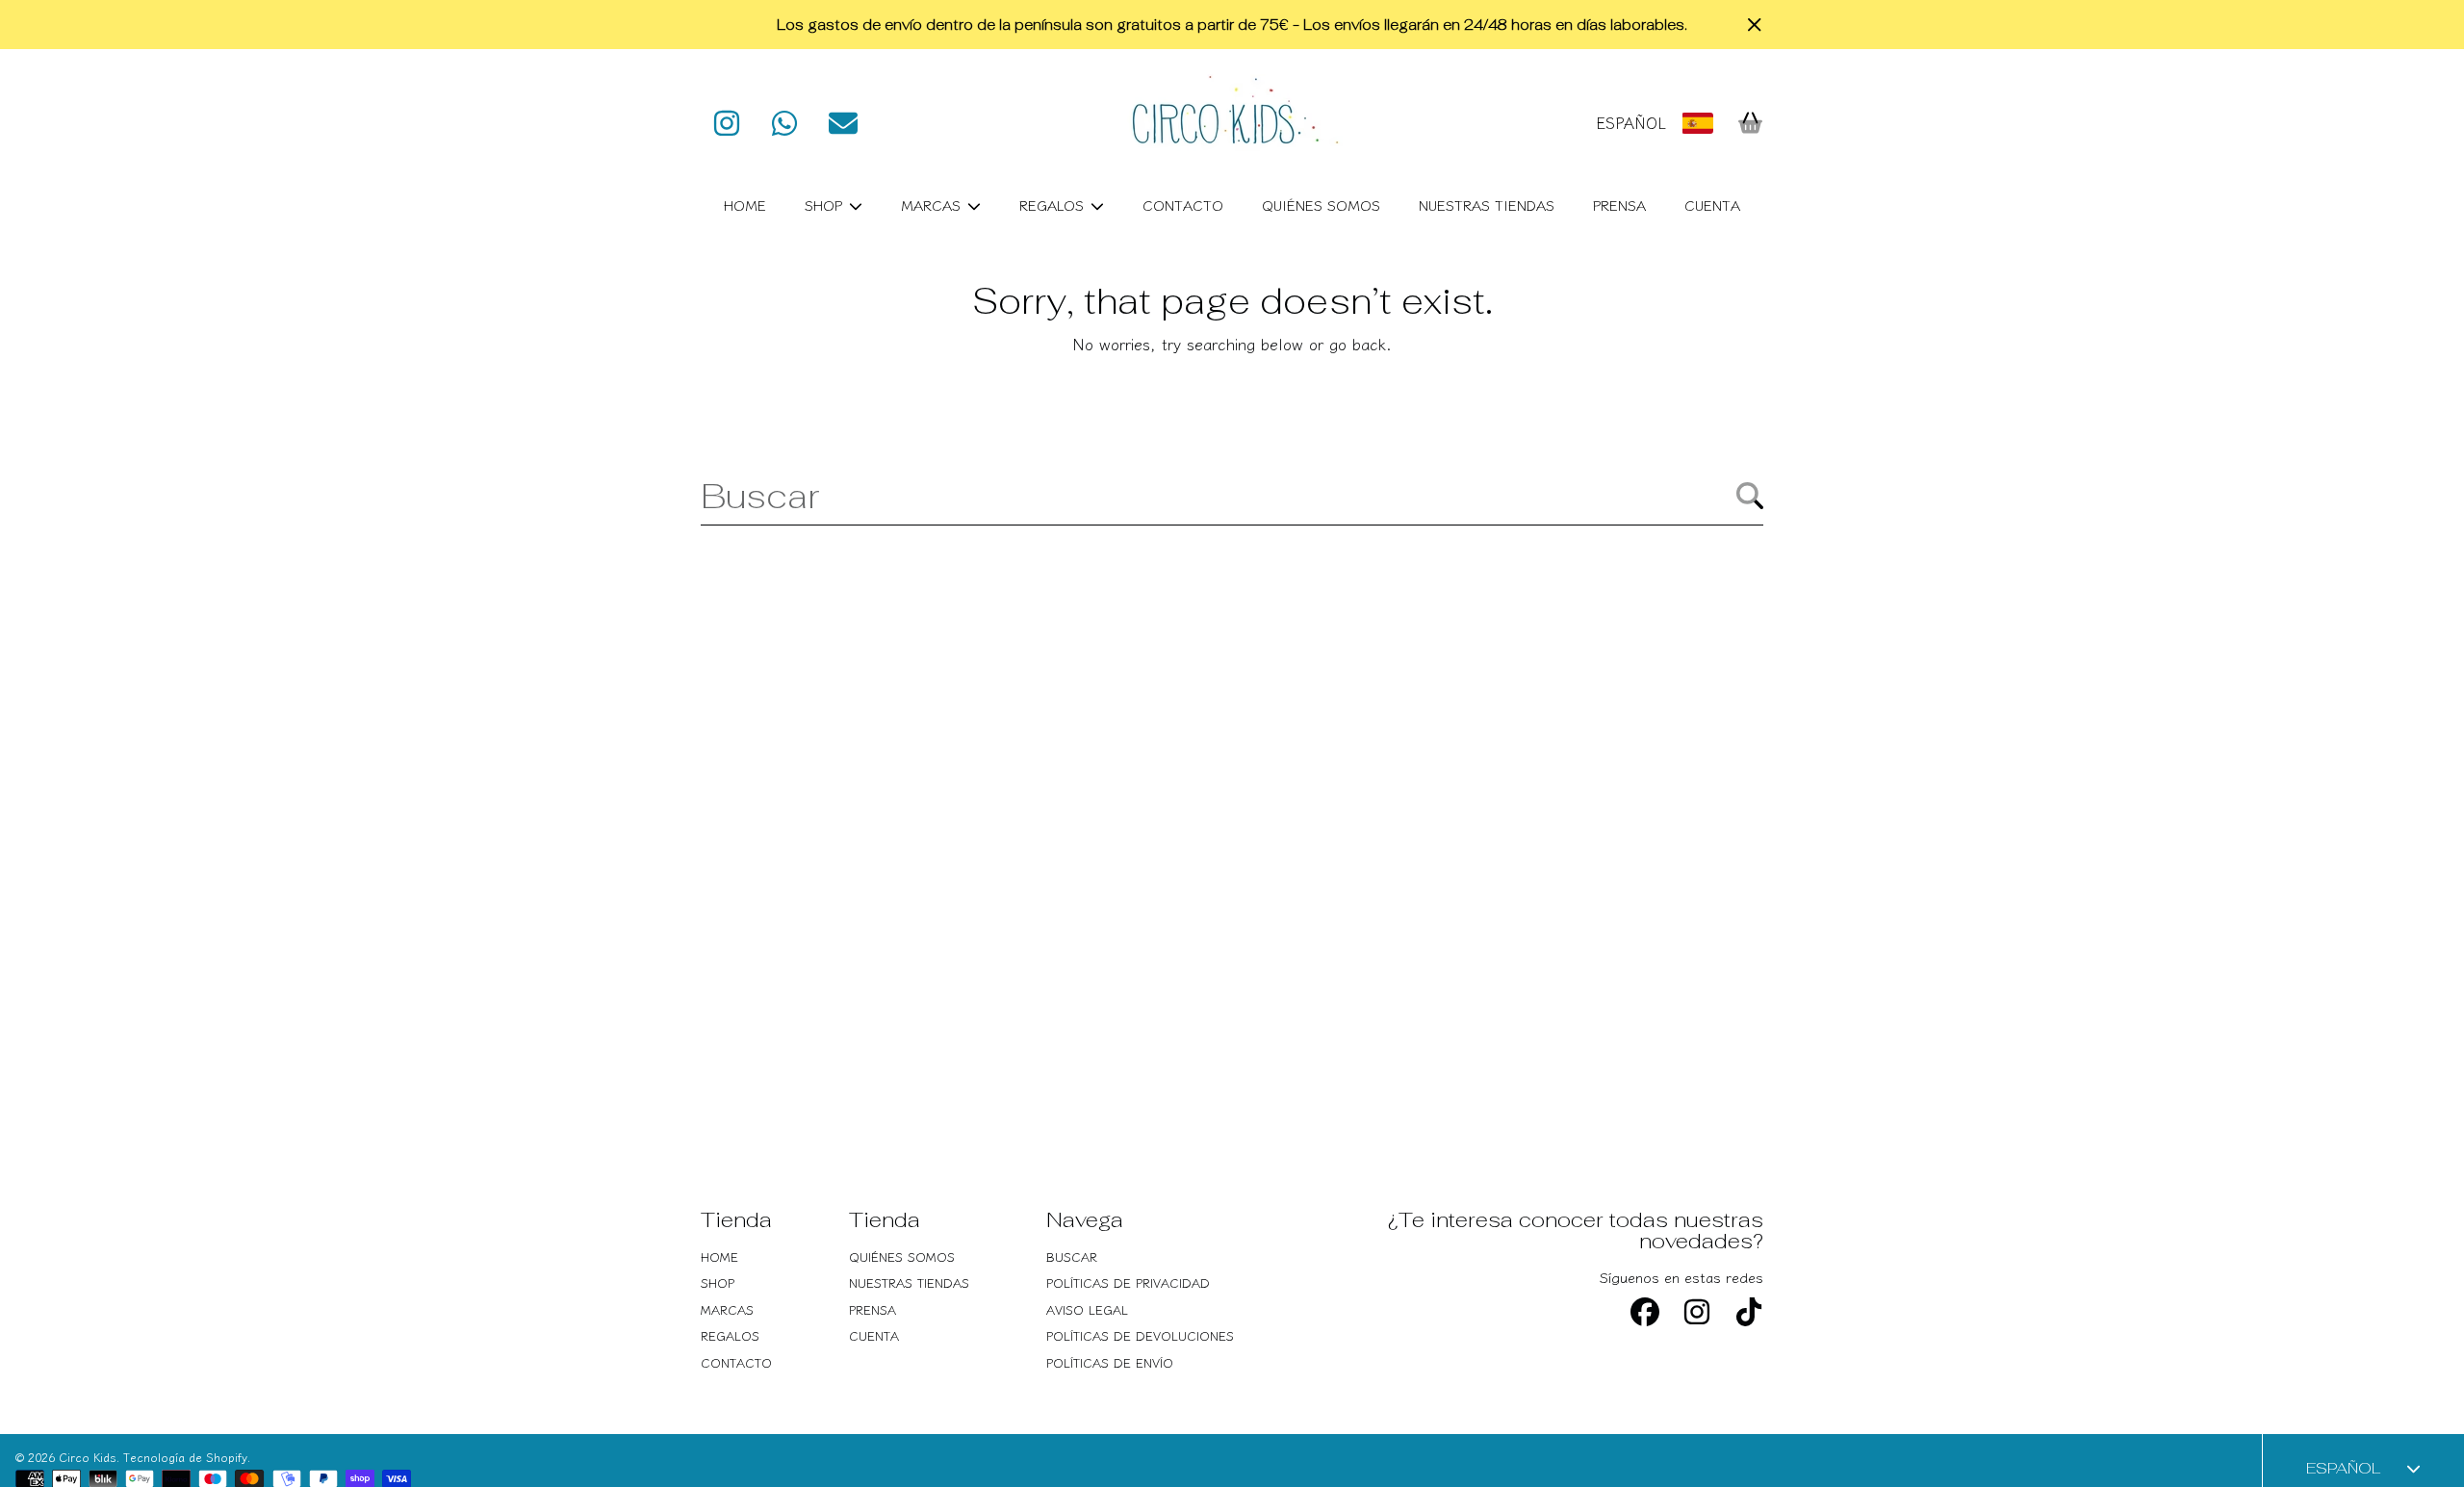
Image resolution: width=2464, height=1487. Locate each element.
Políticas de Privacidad (1128, 1282)
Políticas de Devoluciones (1140, 1335)
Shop (826, 205)
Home (719, 1256)
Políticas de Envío (1110, 1362)
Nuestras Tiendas (909, 1282)
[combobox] (1232, 496)
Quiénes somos (902, 1256)
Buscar (1072, 1256)
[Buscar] (1750, 496)
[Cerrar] (1755, 25)
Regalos (1054, 205)
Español (1631, 123)
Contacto (736, 1362)
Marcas (933, 205)
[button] (1750, 123)
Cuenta (874, 1335)
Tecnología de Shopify (185, 1457)
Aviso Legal (1087, 1309)
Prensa (873, 1309)
